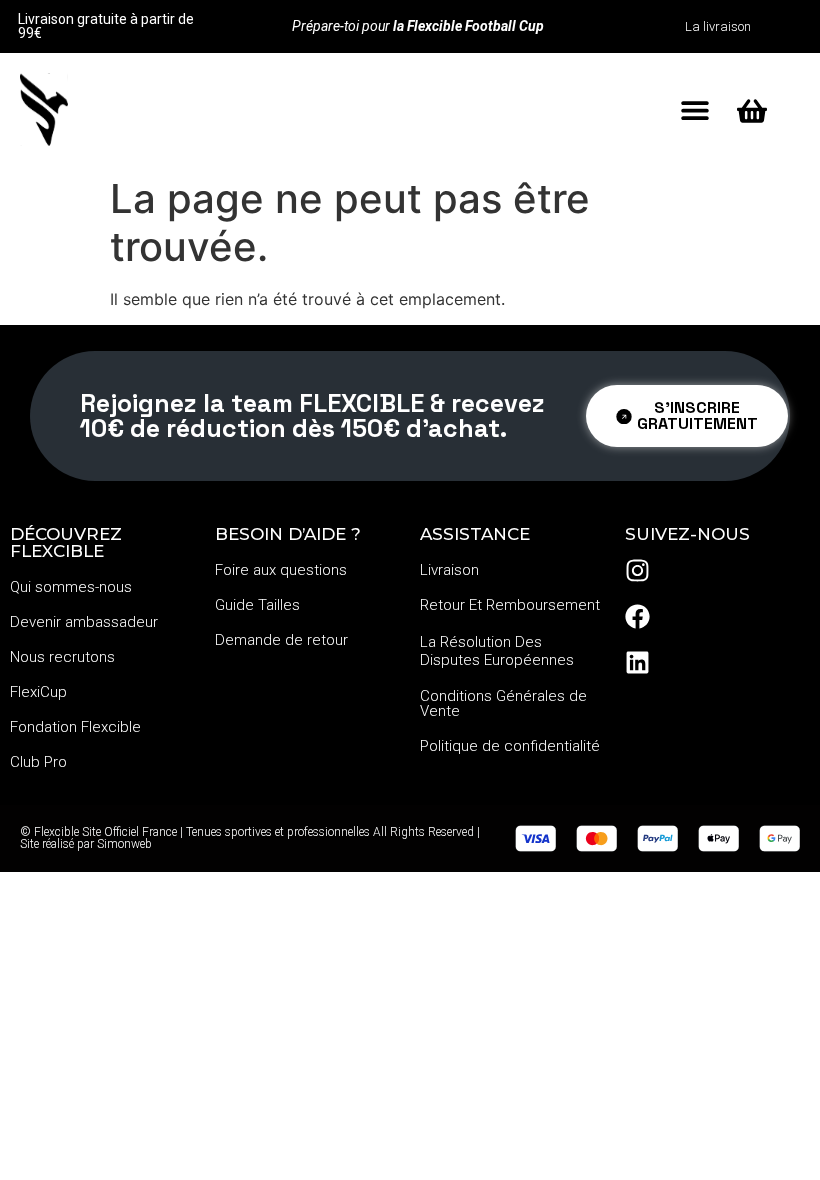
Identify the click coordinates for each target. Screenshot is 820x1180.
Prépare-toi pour (418, 26)
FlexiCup (38, 692)
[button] (694, 109)
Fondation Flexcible (75, 727)
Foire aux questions (281, 570)
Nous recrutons (62, 657)
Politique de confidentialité (510, 746)
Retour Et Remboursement (510, 605)
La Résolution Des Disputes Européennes (497, 651)
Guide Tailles (257, 605)
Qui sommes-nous (71, 587)
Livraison (449, 570)
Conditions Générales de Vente (503, 703)
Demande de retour (281, 640)
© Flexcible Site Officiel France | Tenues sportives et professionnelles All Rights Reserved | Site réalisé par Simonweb (250, 838)
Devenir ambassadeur (84, 622)
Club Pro (38, 762)
